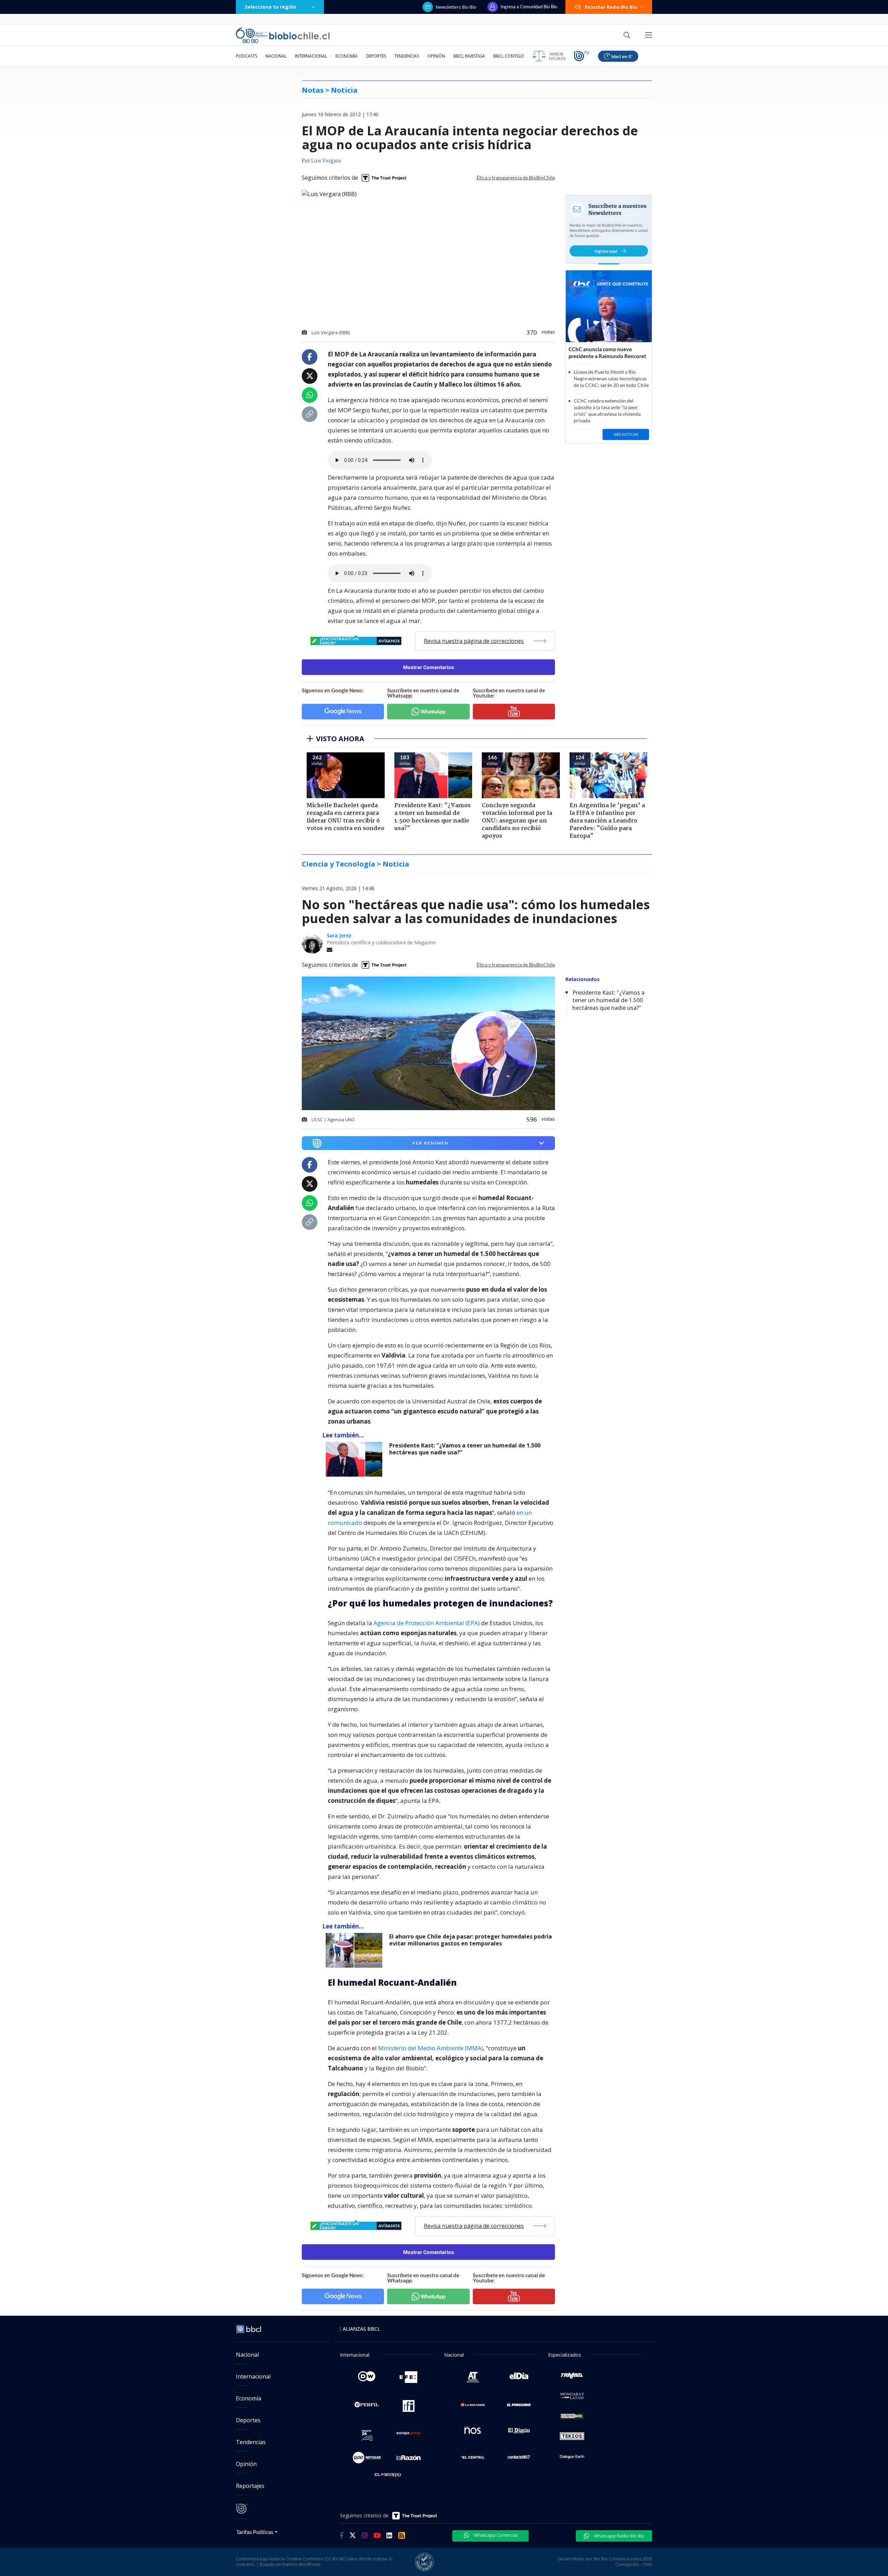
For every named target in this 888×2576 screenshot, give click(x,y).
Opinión (436, 56)
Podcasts (246, 56)
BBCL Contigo (509, 56)
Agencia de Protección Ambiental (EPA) (427, 1623)
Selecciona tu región (271, 7)
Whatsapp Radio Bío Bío (618, 2536)
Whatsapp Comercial (495, 2535)
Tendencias (407, 56)
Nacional (276, 56)
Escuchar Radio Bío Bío (611, 7)
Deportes (376, 56)
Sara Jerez (339, 935)
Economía (347, 56)
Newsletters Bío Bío (456, 7)
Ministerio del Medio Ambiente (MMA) (431, 2048)
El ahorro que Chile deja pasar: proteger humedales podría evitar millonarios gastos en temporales (471, 1940)
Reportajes (250, 2486)
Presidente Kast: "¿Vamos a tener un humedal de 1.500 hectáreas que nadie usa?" (465, 1449)
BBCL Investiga (469, 56)
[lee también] (356, 1459)
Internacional (311, 56)
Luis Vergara (326, 161)
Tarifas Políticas (255, 2532)
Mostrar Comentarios (429, 667)
